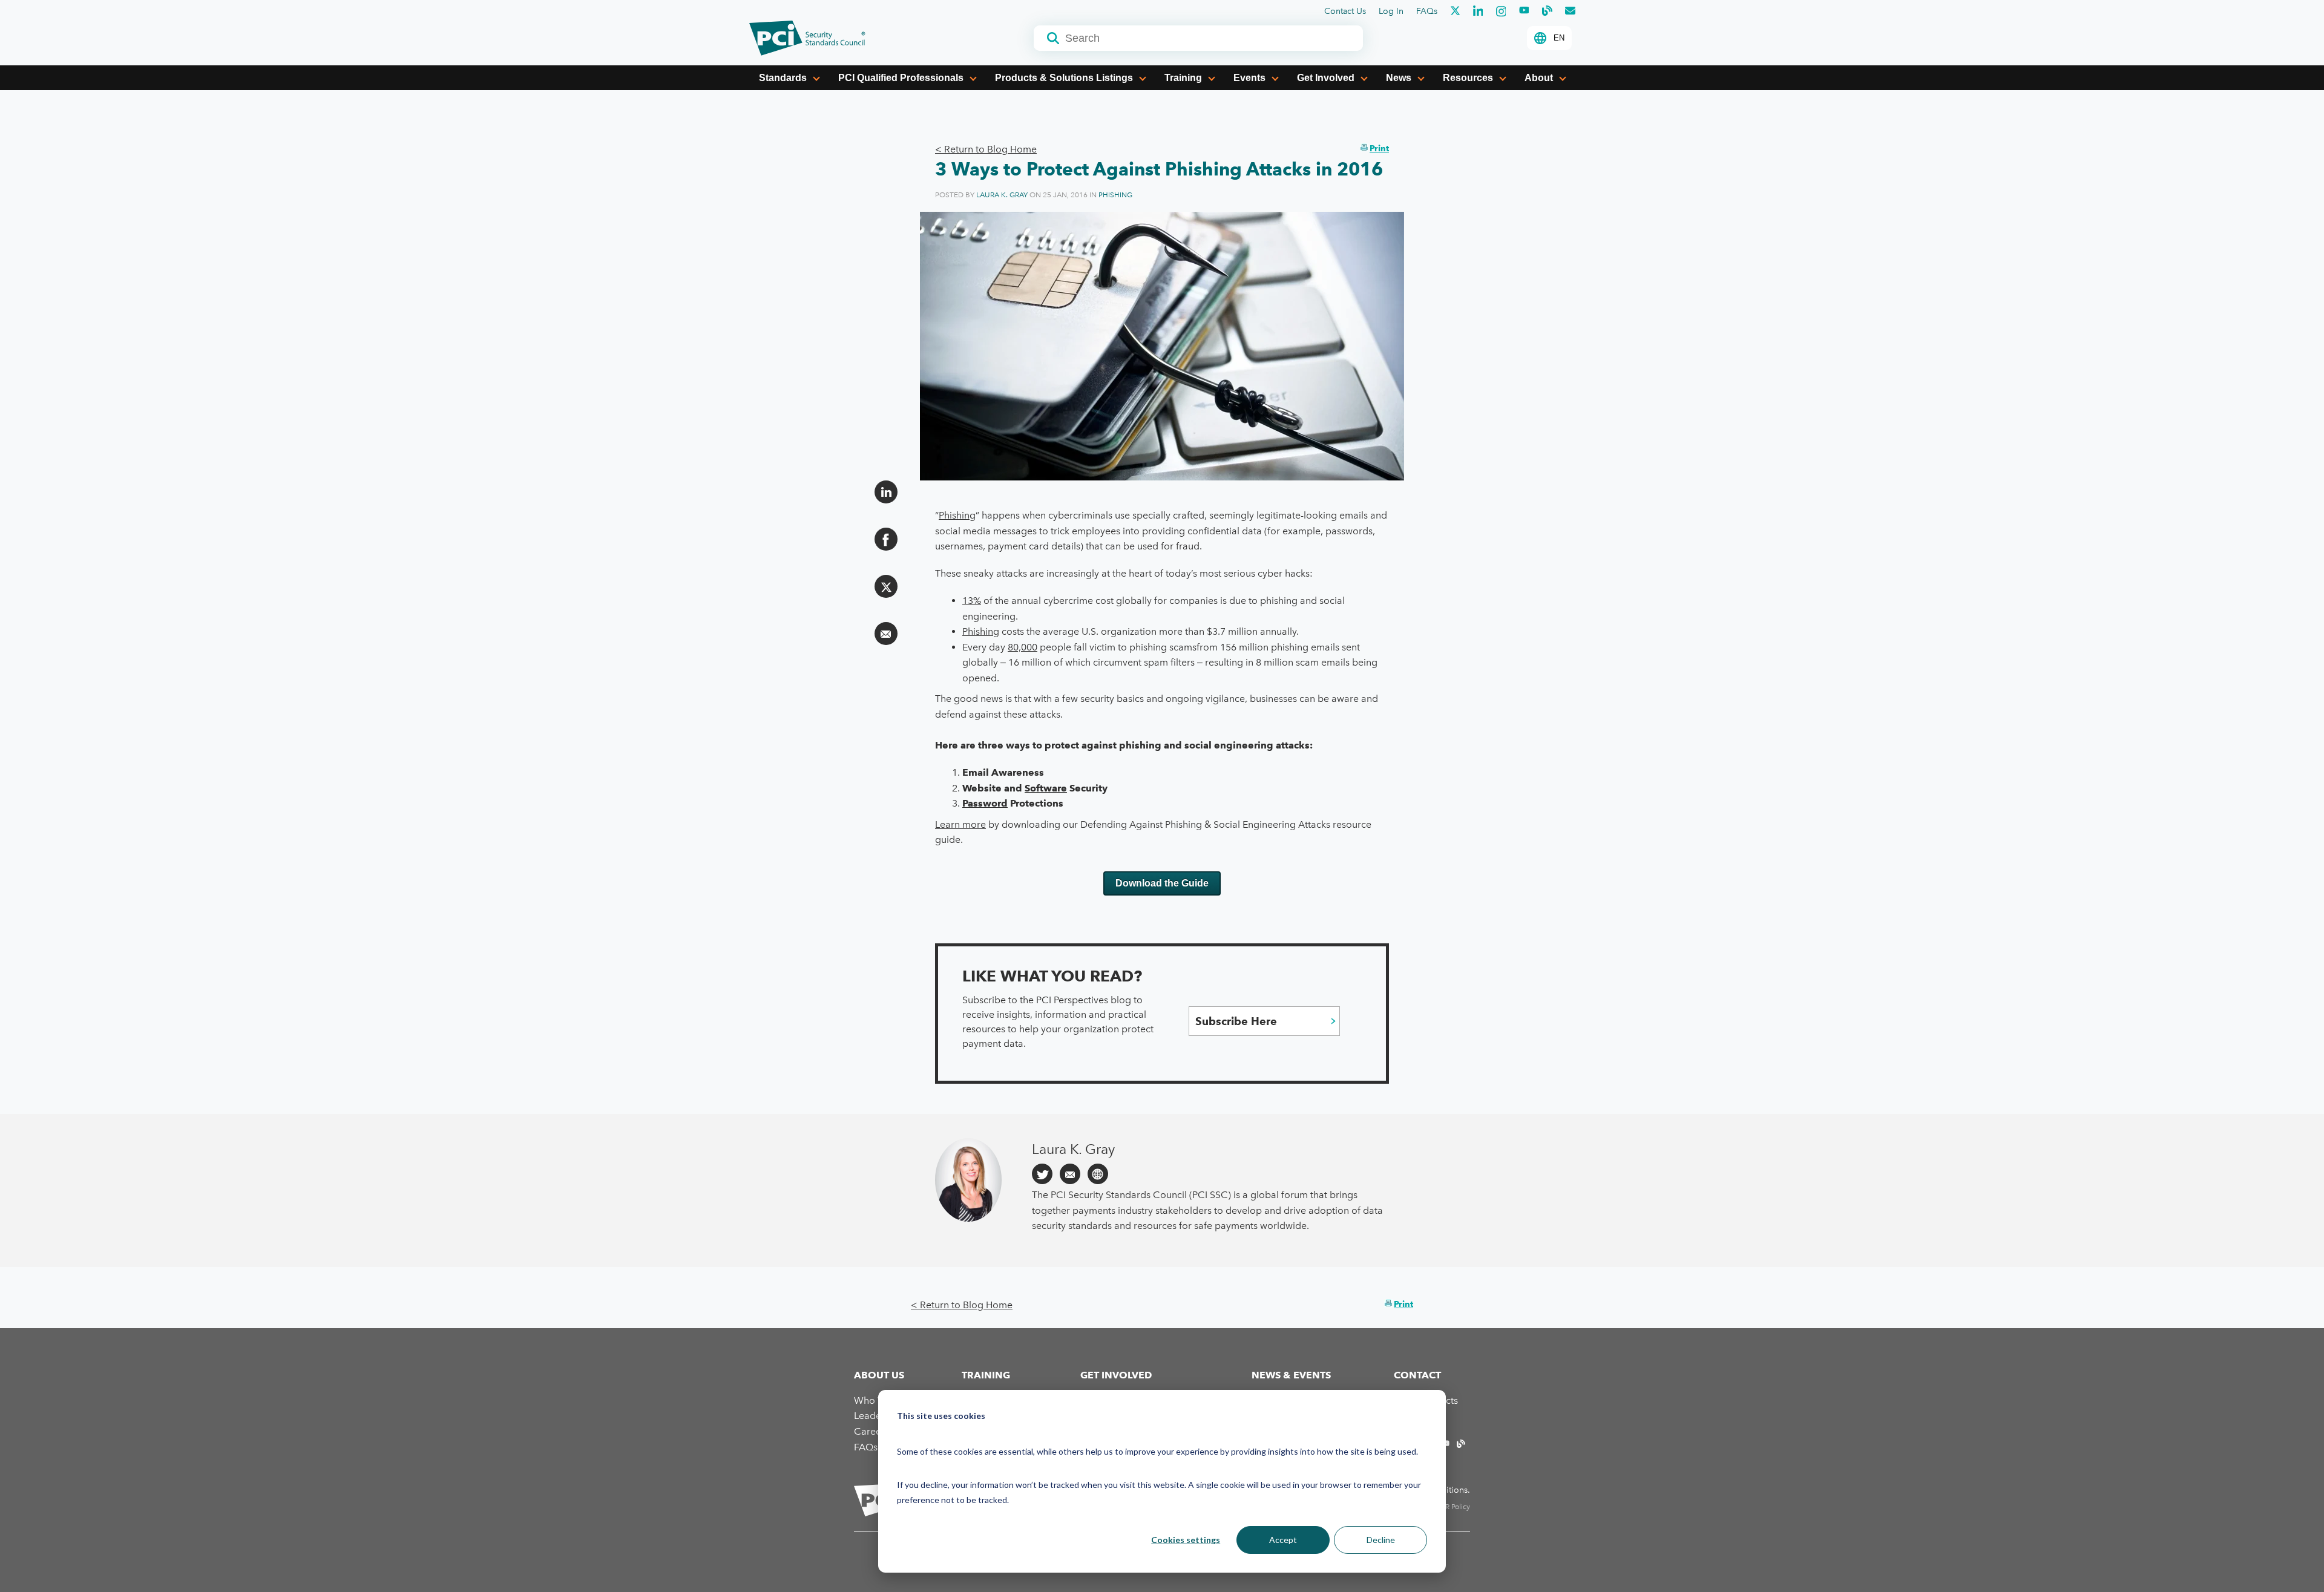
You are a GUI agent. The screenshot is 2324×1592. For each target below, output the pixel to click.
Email (1070, 1174)
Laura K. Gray (1002, 195)
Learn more (960, 824)
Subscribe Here (1236, 1021)
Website (1098, 1174)
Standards (783, 78)
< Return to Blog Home (986, 149)
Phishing (1115, 195)
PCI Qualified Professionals (901, 78)
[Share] (886, 492)
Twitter (1042, 1174)
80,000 (1022, 647)
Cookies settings (1186, 1540)
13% (972, 601)
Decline (1381, 1540)
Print (1379, 148)
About (1539, 78)
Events (1249, 78)
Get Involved (1326, 78)
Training (1183, 78)
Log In (1391, 11)
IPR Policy (1455, 1507)
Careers (871, 1431)
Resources (1468, 78)
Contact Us (1345, 11)
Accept (1283, 1540)
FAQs (1427, 11)
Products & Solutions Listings (1064, 78)
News (1399, 78)
